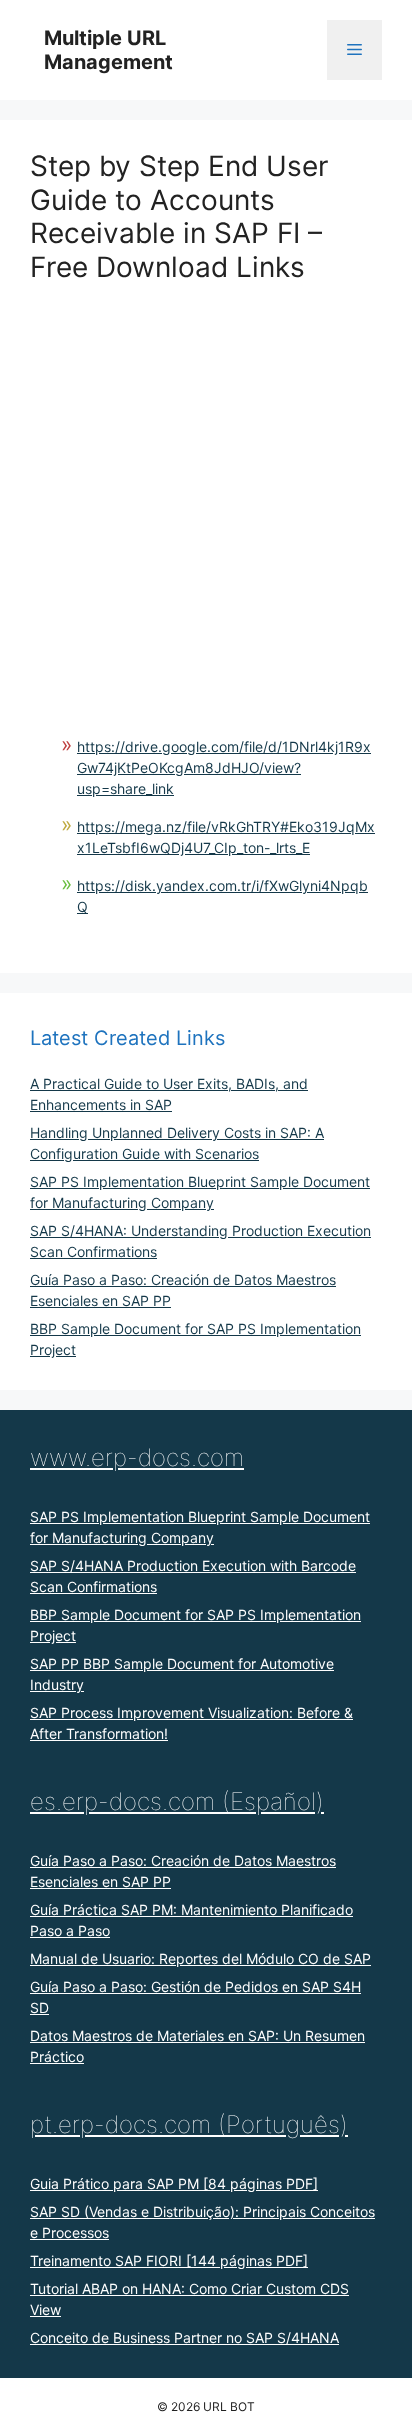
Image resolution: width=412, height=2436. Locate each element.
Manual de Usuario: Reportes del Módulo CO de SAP (200, 1958)
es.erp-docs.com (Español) (177, 1801)
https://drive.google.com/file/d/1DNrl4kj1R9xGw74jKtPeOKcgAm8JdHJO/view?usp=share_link (224, 767)
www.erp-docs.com (137, 1457)
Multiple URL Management (108, 50)
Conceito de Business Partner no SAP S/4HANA (184, 2337)
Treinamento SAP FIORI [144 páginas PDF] (169, 2260)
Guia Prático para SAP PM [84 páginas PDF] (174, 2183)
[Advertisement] (206, 490)
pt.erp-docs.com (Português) (189, 2124)
